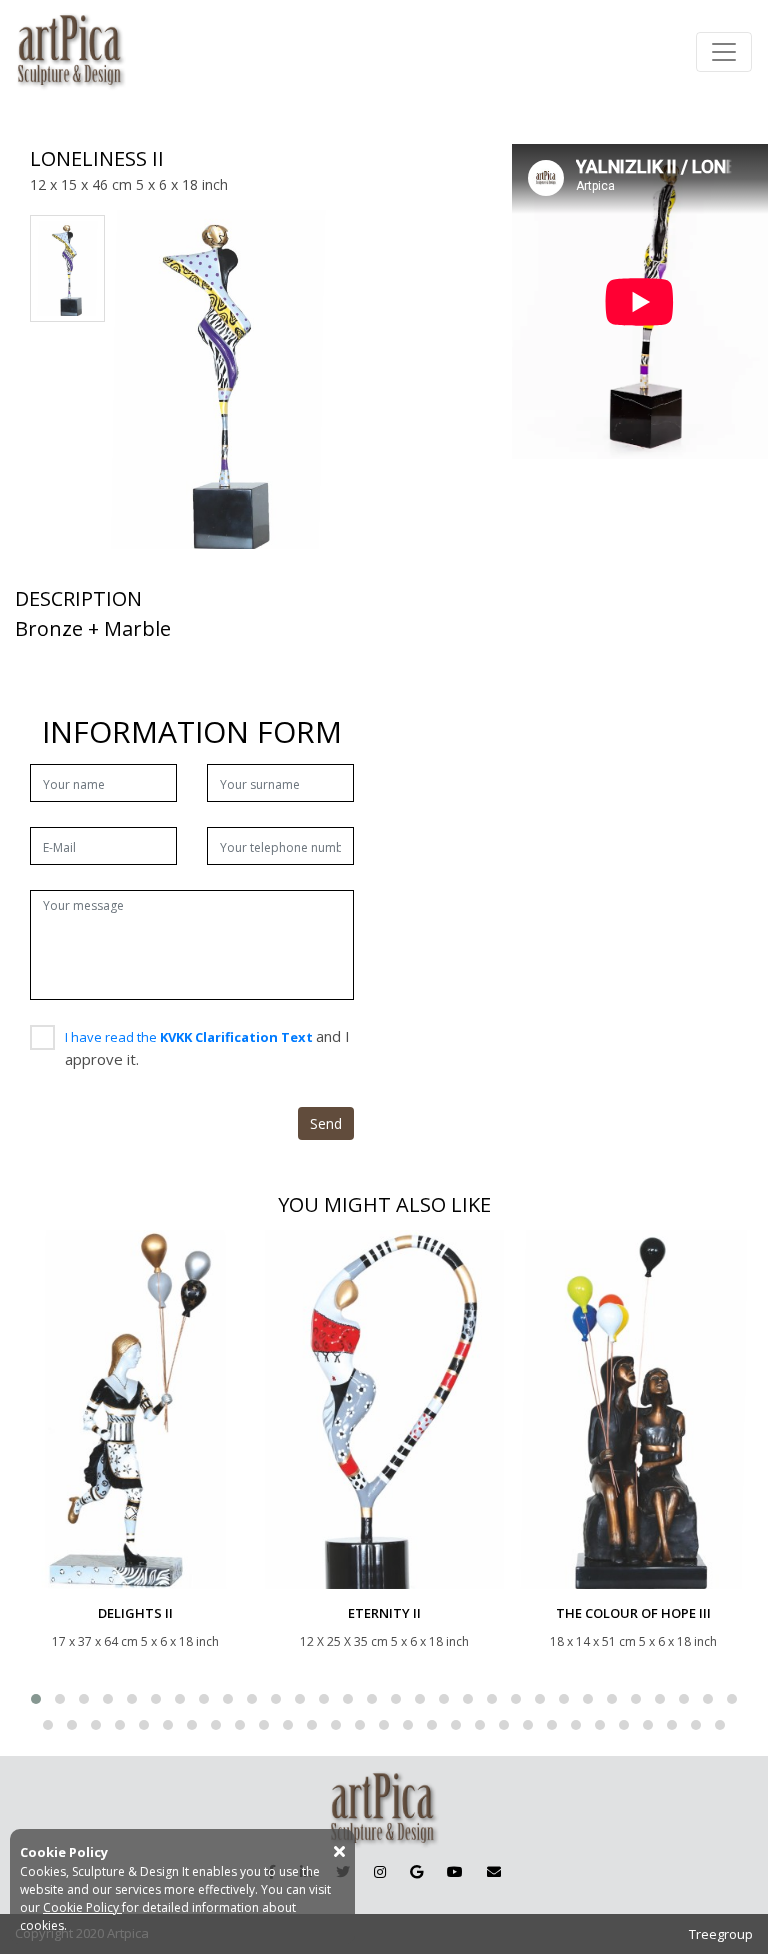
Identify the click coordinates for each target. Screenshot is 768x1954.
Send (326, 1123)
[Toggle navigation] (724, 52)
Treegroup (721, 1934)
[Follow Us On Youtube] (455, 1871)
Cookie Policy (82, 1907)
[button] (36, 1699)
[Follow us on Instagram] (380, 1871)
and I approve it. (207, 1047)
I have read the (190, 1037)
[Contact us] (494, 1871)
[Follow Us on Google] (416, 1871)
